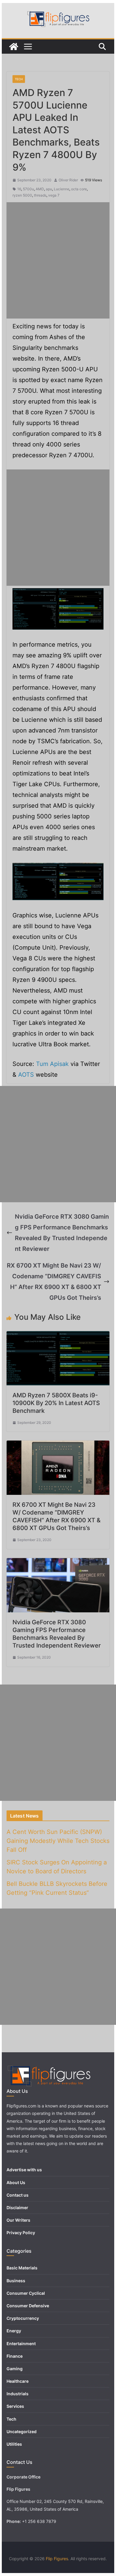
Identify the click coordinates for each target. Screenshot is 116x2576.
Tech (19, 79)
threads (40, 195)
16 (19, 189)
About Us (16, 2182)
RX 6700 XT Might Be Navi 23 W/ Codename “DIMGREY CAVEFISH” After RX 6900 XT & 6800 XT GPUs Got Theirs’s (54, 1282)
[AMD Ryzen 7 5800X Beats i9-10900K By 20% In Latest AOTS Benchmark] (58, 1336)
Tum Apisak (52, 1064)
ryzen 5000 (22, 195)
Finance (15, 2356)
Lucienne (62, 189)
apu (49, 189)
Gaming (15, 2369)
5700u (28, 189)
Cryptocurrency (23, 2318)
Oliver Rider (68, 180)
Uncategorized (22, 2431)
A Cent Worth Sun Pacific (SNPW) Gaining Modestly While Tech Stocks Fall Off (58, 1841)
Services (15, 2406)
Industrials (18, 2394)
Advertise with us (24, 2170)
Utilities (14, 2444)
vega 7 (54, 195)
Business (16, 2281)
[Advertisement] (58, 260)
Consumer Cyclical (26, 2293)
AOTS (26, 1075)
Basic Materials (22, 2268)
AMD (40, 189)
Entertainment (21, 2344)
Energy (14, 2331)
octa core (79, 189)
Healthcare (18, 2381)
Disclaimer (17, 2208)
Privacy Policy (21, 2233)
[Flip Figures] (14, 47)
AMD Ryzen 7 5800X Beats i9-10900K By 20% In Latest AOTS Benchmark (56, 1403)
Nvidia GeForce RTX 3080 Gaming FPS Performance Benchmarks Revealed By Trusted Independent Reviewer (62, 1233)
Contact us (18, 2195)
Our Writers (18, 2220)
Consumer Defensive (28, 2306)
